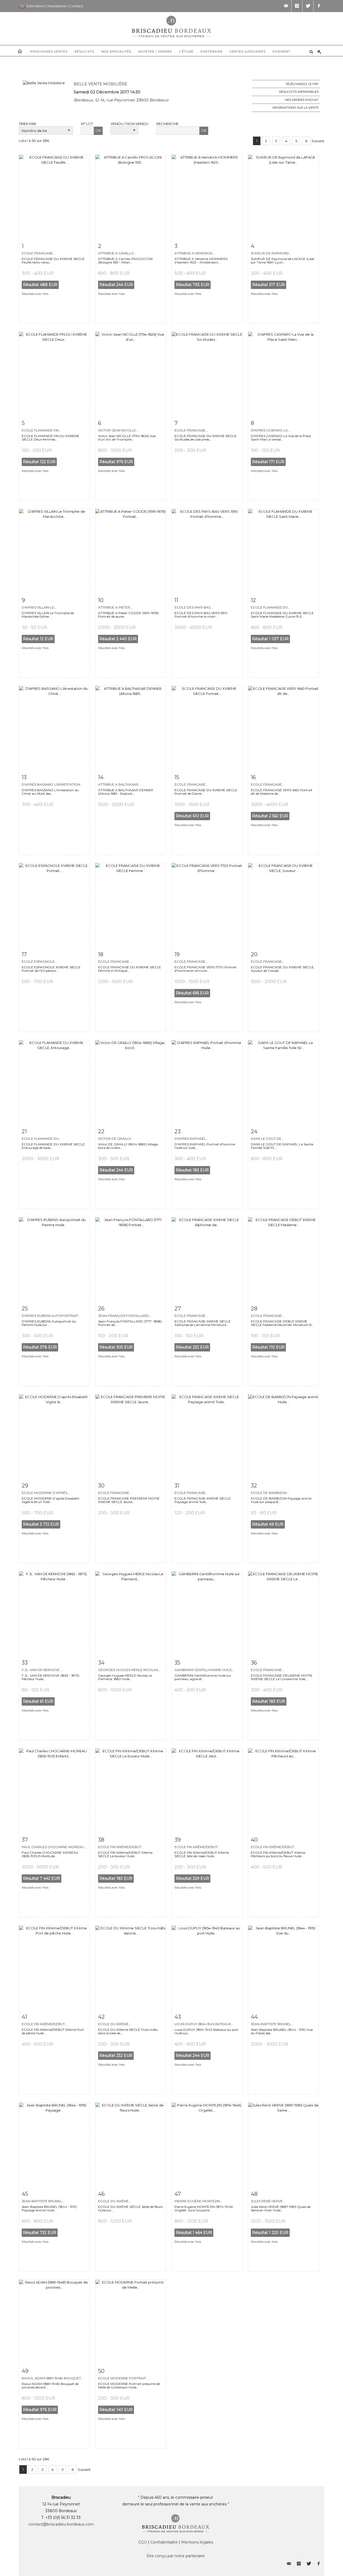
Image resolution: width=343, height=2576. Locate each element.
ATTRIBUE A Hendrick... (195, 253)
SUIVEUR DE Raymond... (271, 253)
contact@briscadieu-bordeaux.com (61, 2524)
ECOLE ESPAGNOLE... (39, 961)
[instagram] (297, 6)
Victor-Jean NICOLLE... (118, 430)
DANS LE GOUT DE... (267, 1139)
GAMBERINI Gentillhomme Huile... (204, 1670)
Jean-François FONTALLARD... (125, 1316)
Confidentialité (164, 2542)
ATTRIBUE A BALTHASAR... (119, 784)
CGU (143, 2542)
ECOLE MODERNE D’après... (46, 1493)
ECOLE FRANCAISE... (38, 253)
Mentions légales (197, 2542)
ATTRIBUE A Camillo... (117, 253)
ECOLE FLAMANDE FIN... (41, 430)
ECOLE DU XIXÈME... (115, 2201)
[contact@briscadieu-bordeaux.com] (286, 6)
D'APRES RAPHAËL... (191, 1139)
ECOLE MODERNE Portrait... (123, 2378)
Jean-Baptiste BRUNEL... (272, 2024)
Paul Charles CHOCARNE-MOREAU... (54, 1847)
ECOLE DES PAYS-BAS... (194, 607)
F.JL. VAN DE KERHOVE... (42, 1670)
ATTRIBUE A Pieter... (115, 607)
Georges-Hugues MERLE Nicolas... (129, 1670)
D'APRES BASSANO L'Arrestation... (52, 784)
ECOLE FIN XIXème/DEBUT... (121, 1847)
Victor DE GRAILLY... (116, 1139)
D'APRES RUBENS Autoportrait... (51, 1316)
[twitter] (308, 6)
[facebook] (319, 6)
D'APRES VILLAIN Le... (39, 607)
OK (98, 130)
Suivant (318, 141)
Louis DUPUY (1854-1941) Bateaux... (204, 2024)
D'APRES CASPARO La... (271, 430)
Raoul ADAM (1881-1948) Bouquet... (53, 2378)
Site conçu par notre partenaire (176, 2556)
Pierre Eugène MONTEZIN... (198, 2201)
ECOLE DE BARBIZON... (270, 1493)
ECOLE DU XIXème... (115, 2024)
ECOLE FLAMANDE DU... (271, 607)
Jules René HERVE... (268, 2201)
